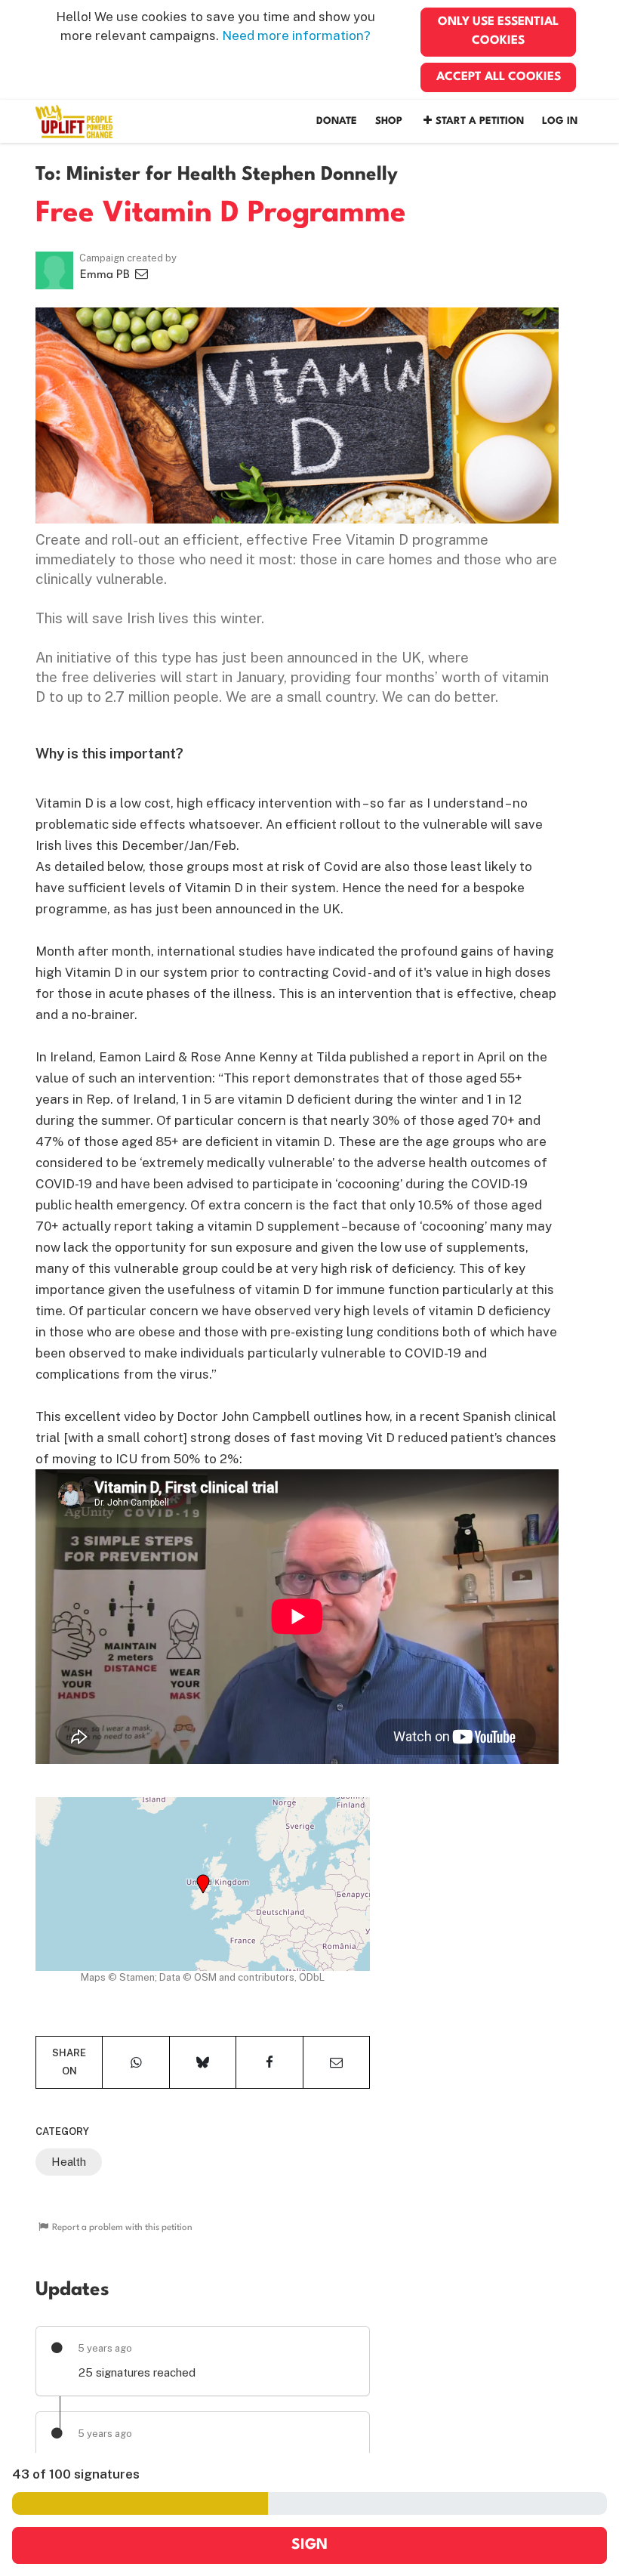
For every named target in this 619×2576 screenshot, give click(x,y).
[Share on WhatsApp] (136, 2062)
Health (69, 2162)
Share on (69, 2062)
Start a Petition (480, 121)
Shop (389, 121)
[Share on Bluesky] (203, 2062)
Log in (560, 121)
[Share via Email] (336, 2062)
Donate (337, 121)
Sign (309, 2545)
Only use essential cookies (498, 31)
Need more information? (296, 36)
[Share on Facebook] (269, 2062)
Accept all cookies (499, 77)
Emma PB (106, 275)
